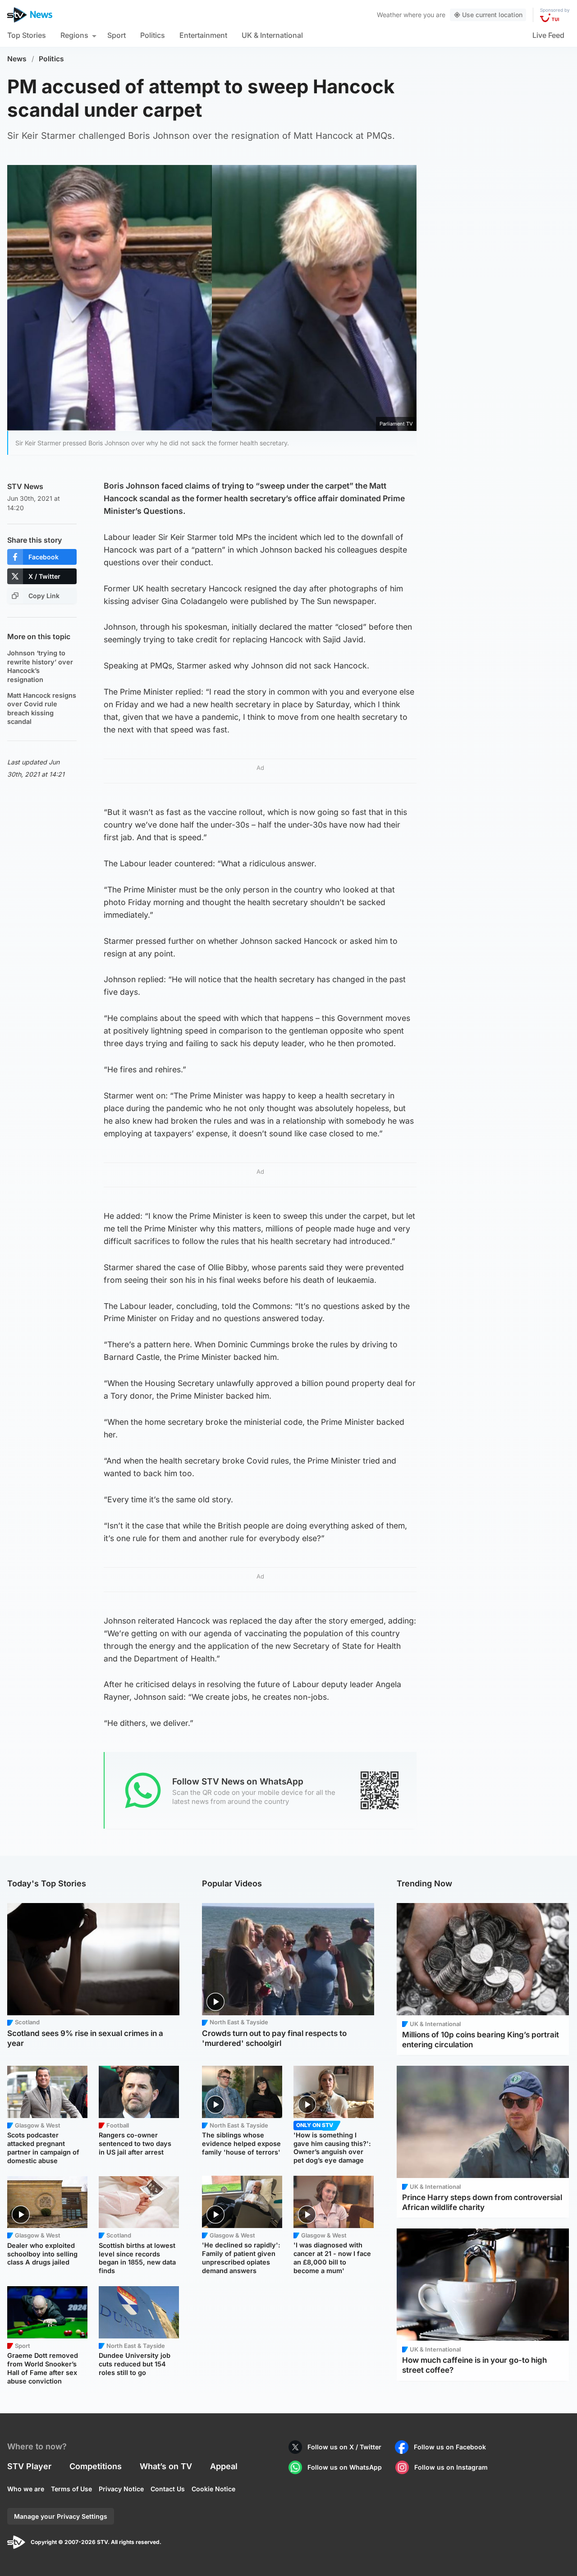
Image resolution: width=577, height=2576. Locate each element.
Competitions (96, 2466)
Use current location (492, 15)
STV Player (29, 2466)
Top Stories (27, 35)
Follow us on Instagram (451, 2467)
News (17, 59)
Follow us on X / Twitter (344, 2447)
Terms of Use (71, 2489)
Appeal (224, 2466)
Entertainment (203, 35)
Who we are (26, 2489)
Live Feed (548, 35)
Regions (74, 35)
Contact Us (168, 2489)
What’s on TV (166, 2466)
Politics (153, 35)
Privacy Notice (121, 2489)
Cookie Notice (213, 2489)
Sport (117, 35)
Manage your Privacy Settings (61, 2516)
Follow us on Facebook (450, 2447)
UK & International (272, 35)
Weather (389, 15)
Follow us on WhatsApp (345, 2467)
